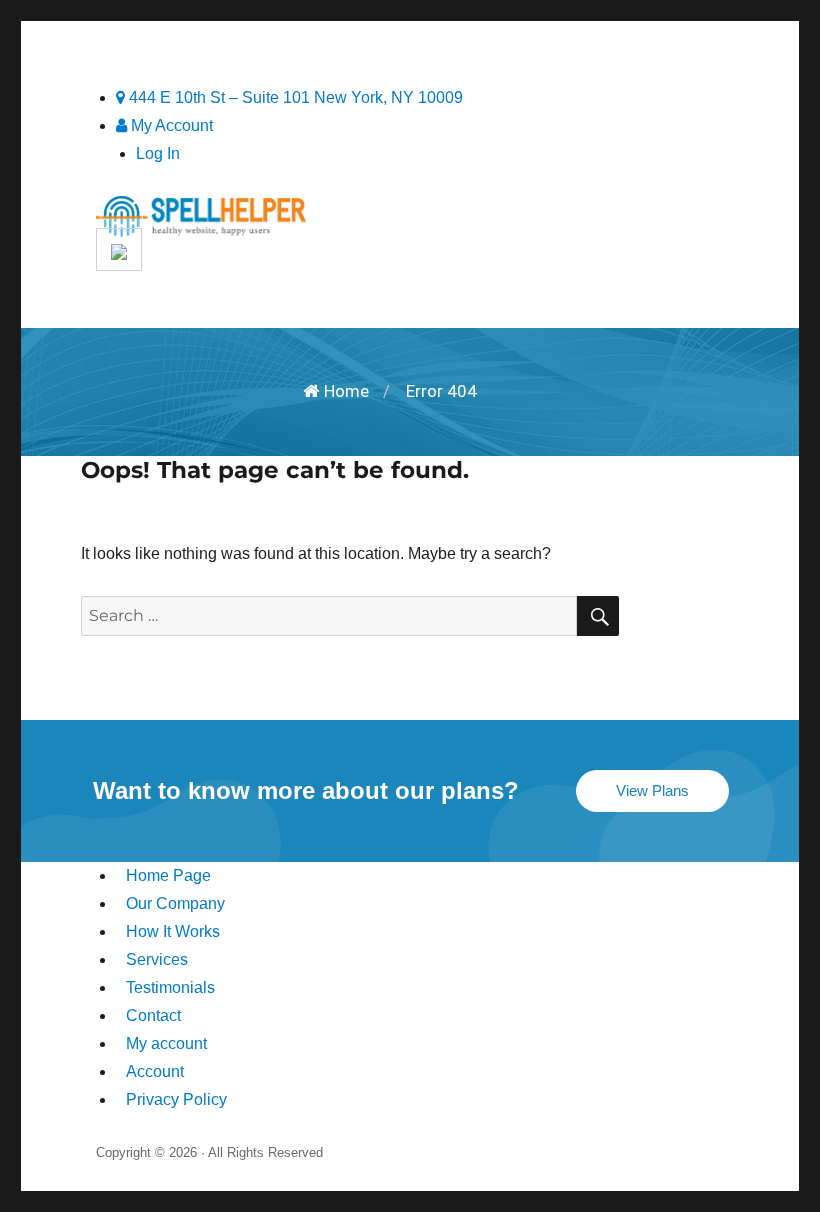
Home (346, 391)
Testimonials (170, 987)
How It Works (173, 931)
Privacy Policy (176, 1099)
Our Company (175, 903)
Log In (158, 153)
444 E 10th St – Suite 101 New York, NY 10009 (294, 97)
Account (155, 1071)
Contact (153, 1015)
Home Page (168, 875)
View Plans (652, 790)
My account (166, 1043)
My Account (170, 125)
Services (157, 959)
